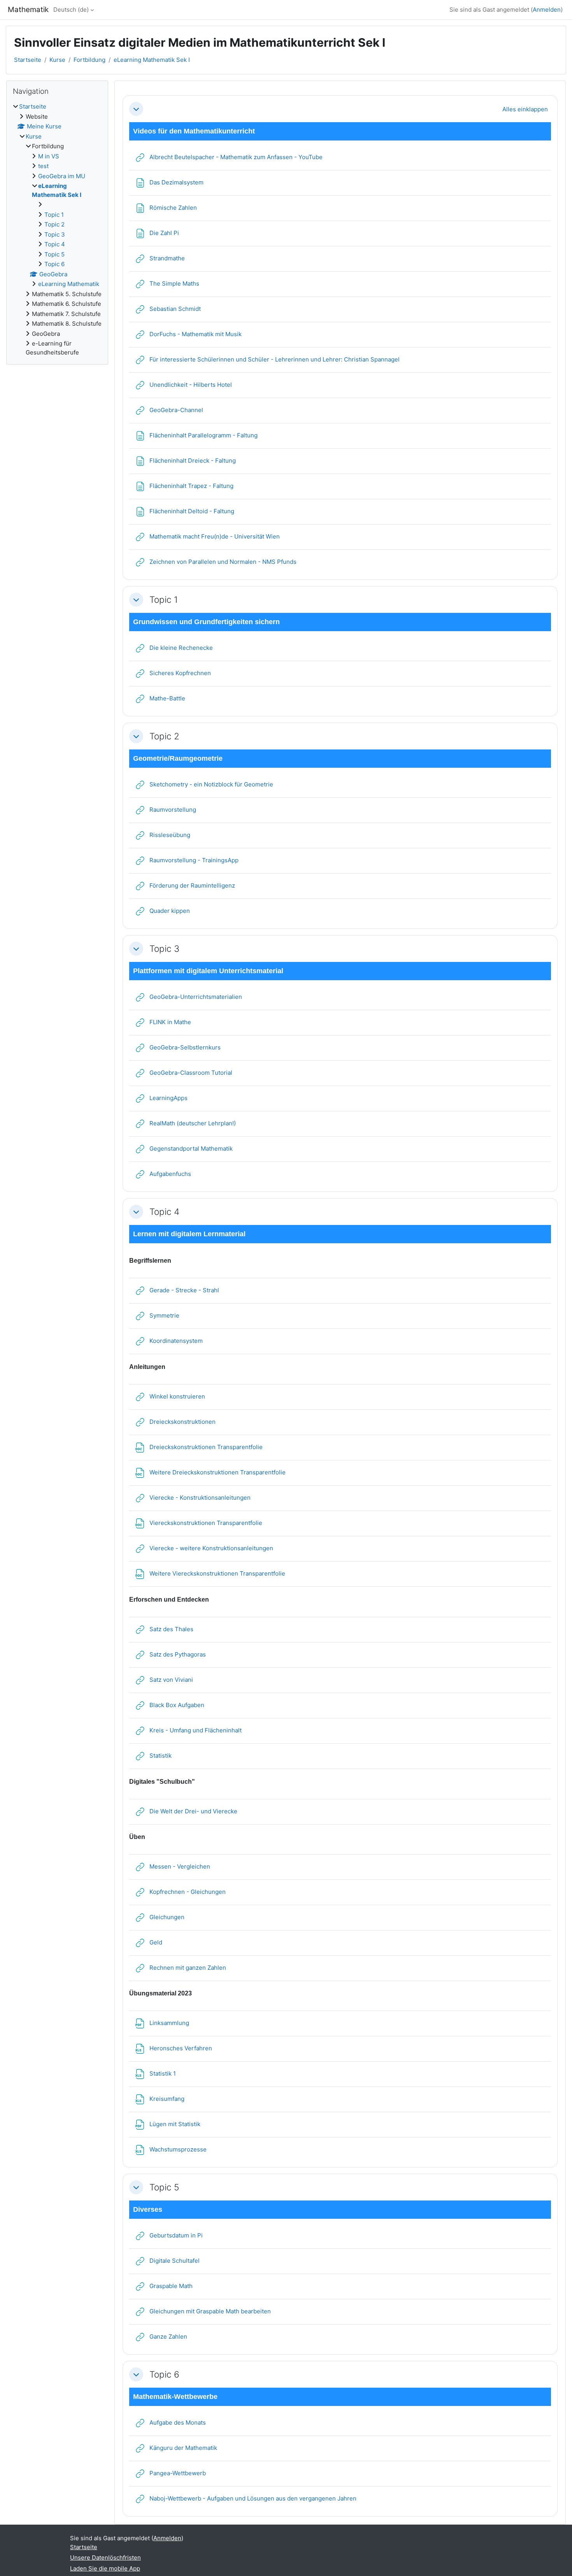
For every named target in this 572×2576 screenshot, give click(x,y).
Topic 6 (164, 2374)
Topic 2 (164, 736)
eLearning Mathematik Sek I (152, 60)
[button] (136, 109)
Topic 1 (164, 599)
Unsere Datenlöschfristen (105, 2558)
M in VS (49, 156)
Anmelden (547, 10)
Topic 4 (164, 1212)
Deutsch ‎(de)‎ (71, 10)
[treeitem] (57, 230)
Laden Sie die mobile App (105, 2568)
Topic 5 (164, 2187)
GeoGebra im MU (62, 176)
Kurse (57, 60)
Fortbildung (89, 60)
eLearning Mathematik (69, 284)
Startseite (28, 60)
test (43, 166)
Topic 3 (164, 948)
